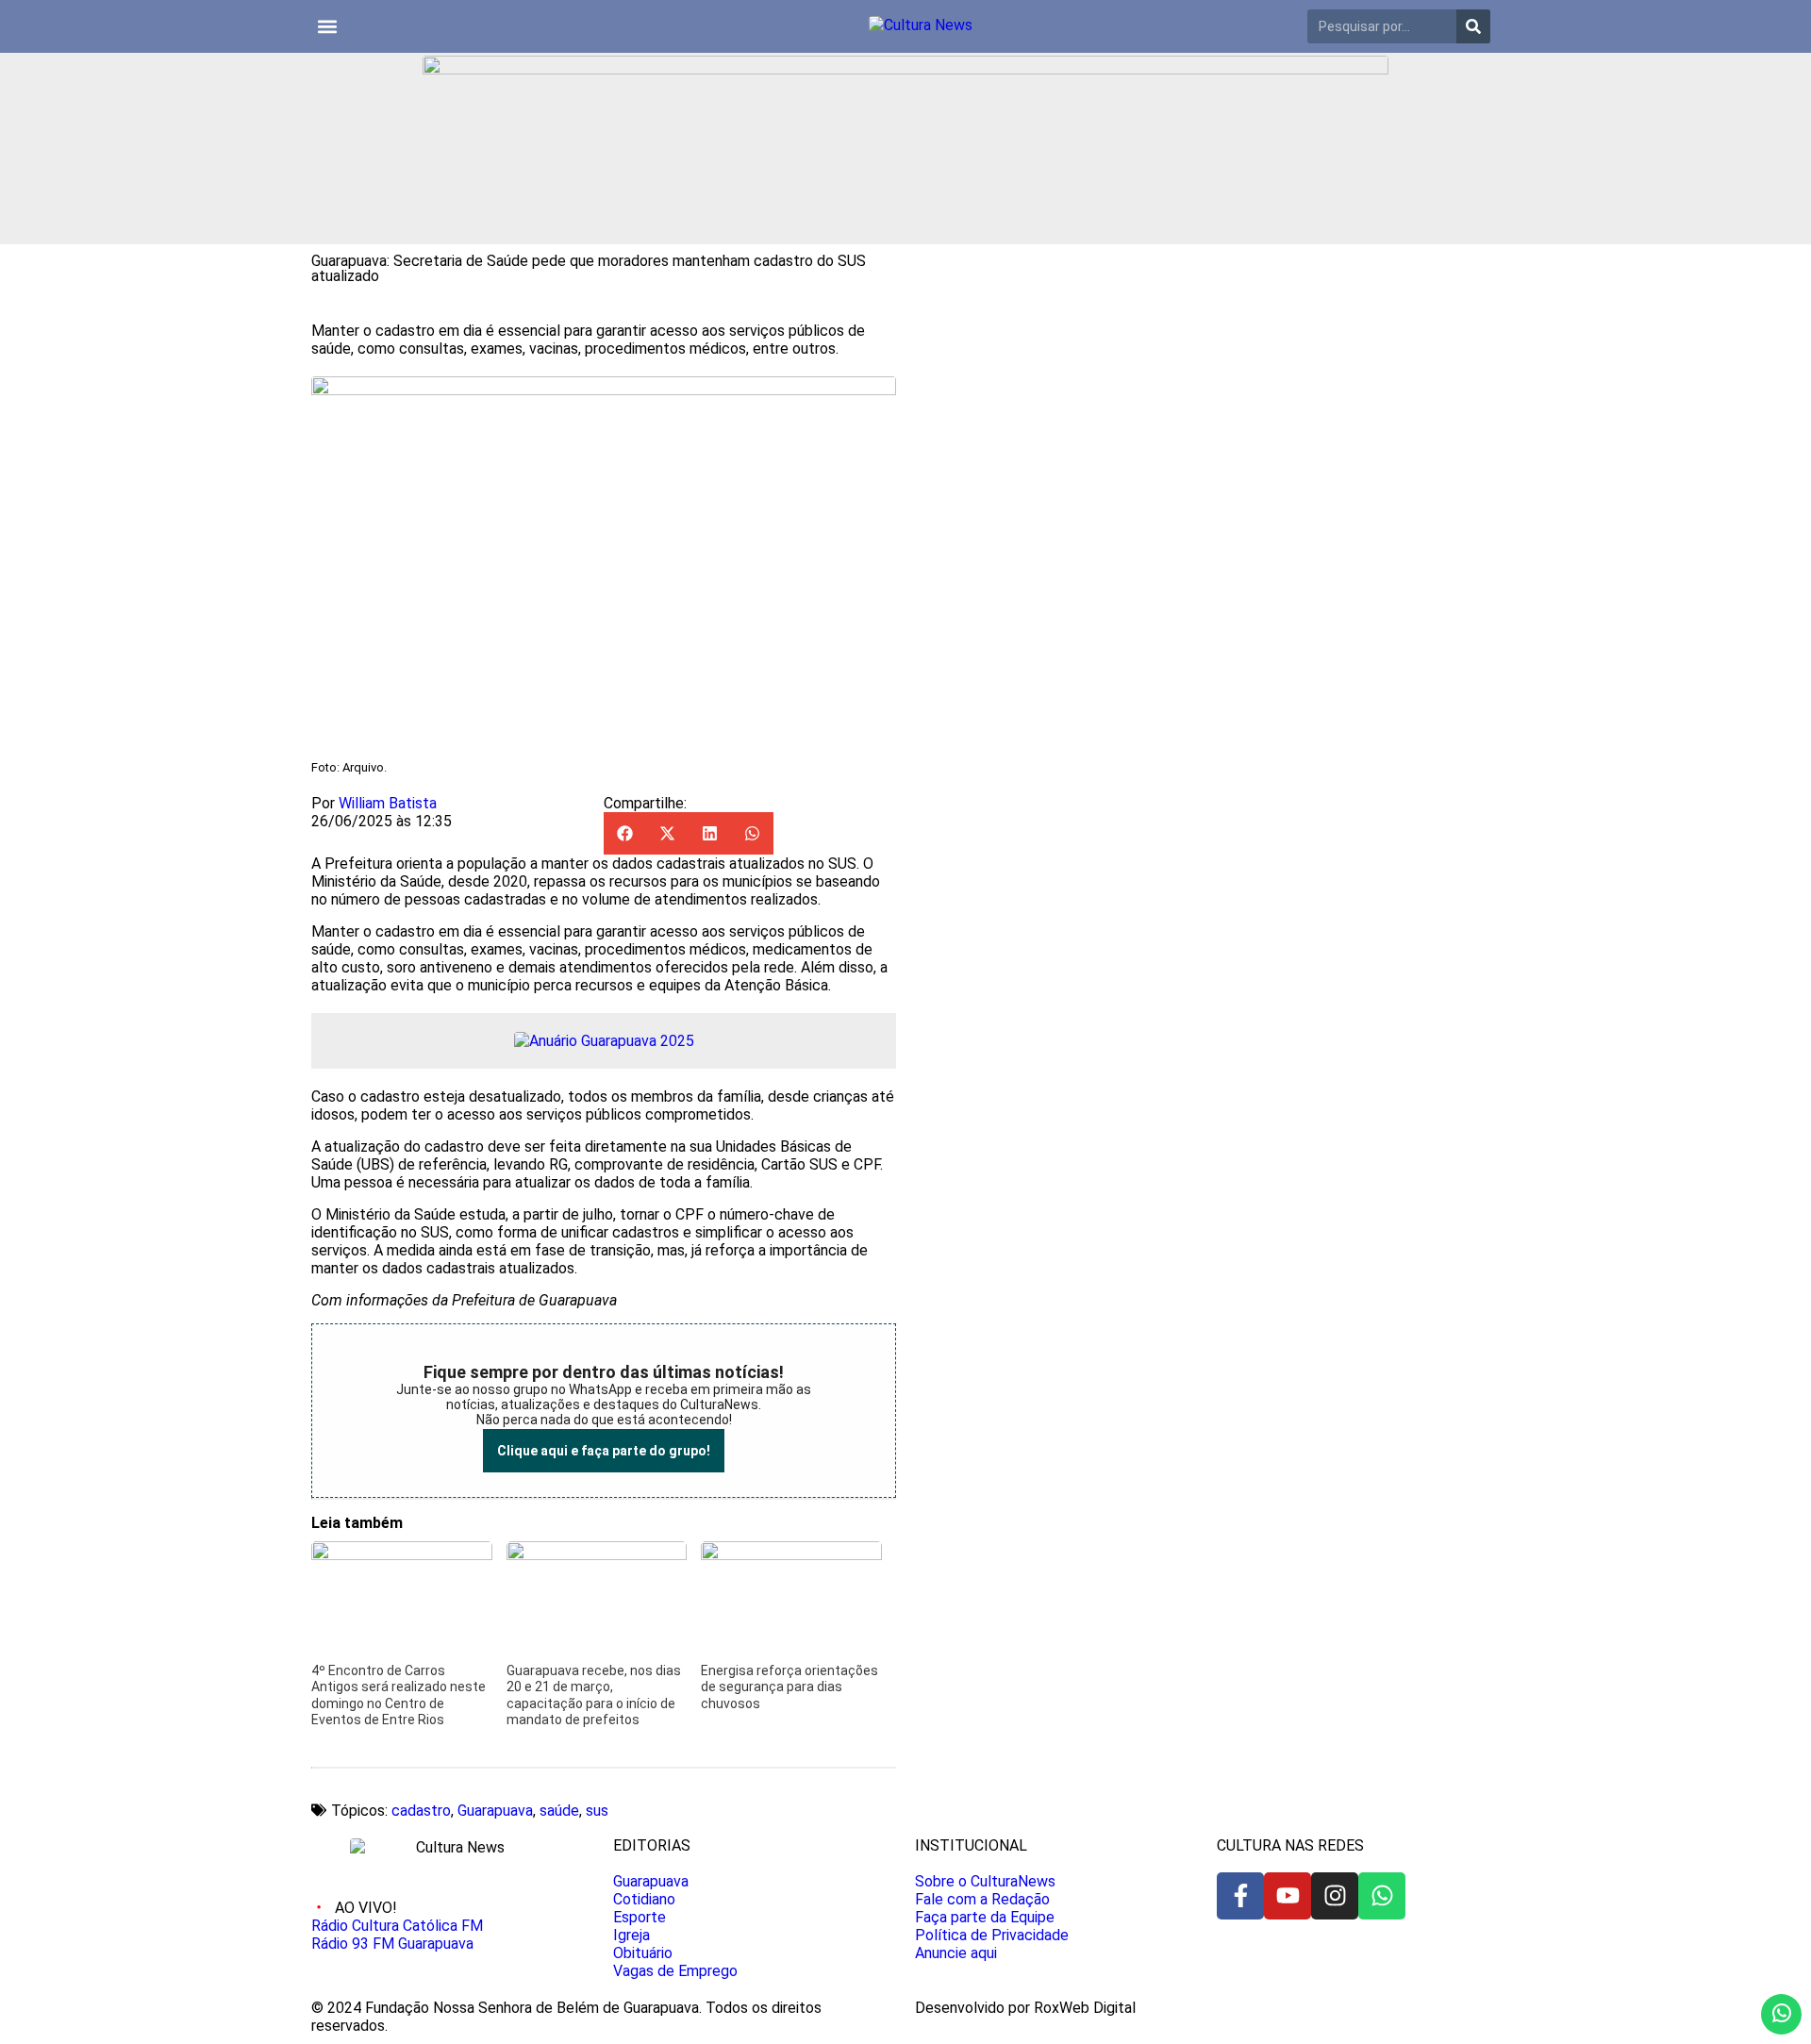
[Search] (1473, 26)
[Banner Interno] (604, 1041)
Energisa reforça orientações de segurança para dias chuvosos (789, 1687)
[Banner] (905, 69)
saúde (559, 1811)
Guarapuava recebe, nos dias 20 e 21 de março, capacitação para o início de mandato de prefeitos (594, 1695)
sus (597, 1811)
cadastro (421, 1811)
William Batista (388, 803)
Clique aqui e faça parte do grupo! (604, 1451)
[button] (327, 27)
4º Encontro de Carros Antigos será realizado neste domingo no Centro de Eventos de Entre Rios (399, 1695)
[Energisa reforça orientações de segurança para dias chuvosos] (791, 1555)
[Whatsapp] (1382, 1896)
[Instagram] (1335, 1896)
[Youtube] (1288, 1896)
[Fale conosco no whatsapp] (1781, 2014)
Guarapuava (495, 1811)
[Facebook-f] (1240, 1896)
